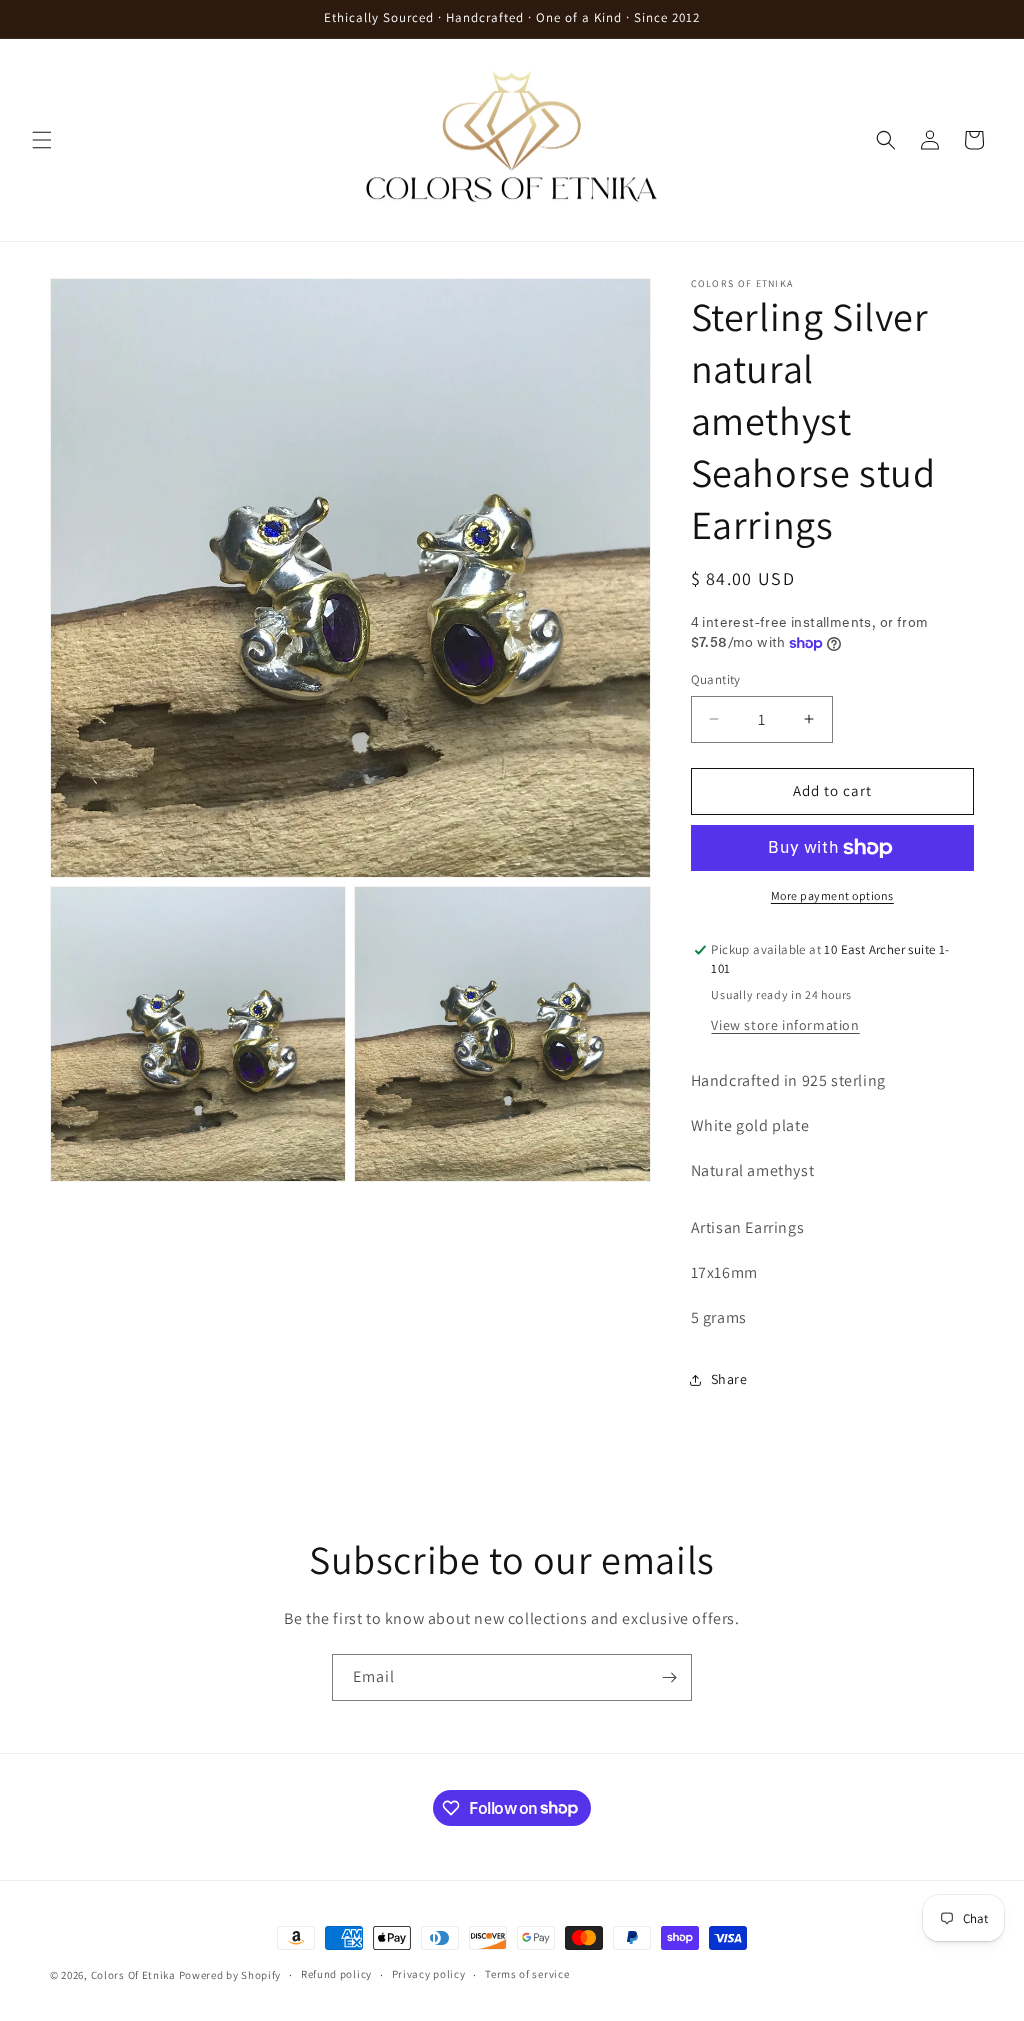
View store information (785, 1025)
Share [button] (729, 1379)
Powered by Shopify (230, 1975)
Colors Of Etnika (133, 1975)
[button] (42, 140)
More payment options (832, 895)
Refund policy (336, 1974)
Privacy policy (429, 1974)
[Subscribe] (669, 1677)
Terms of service (527, 1974)
